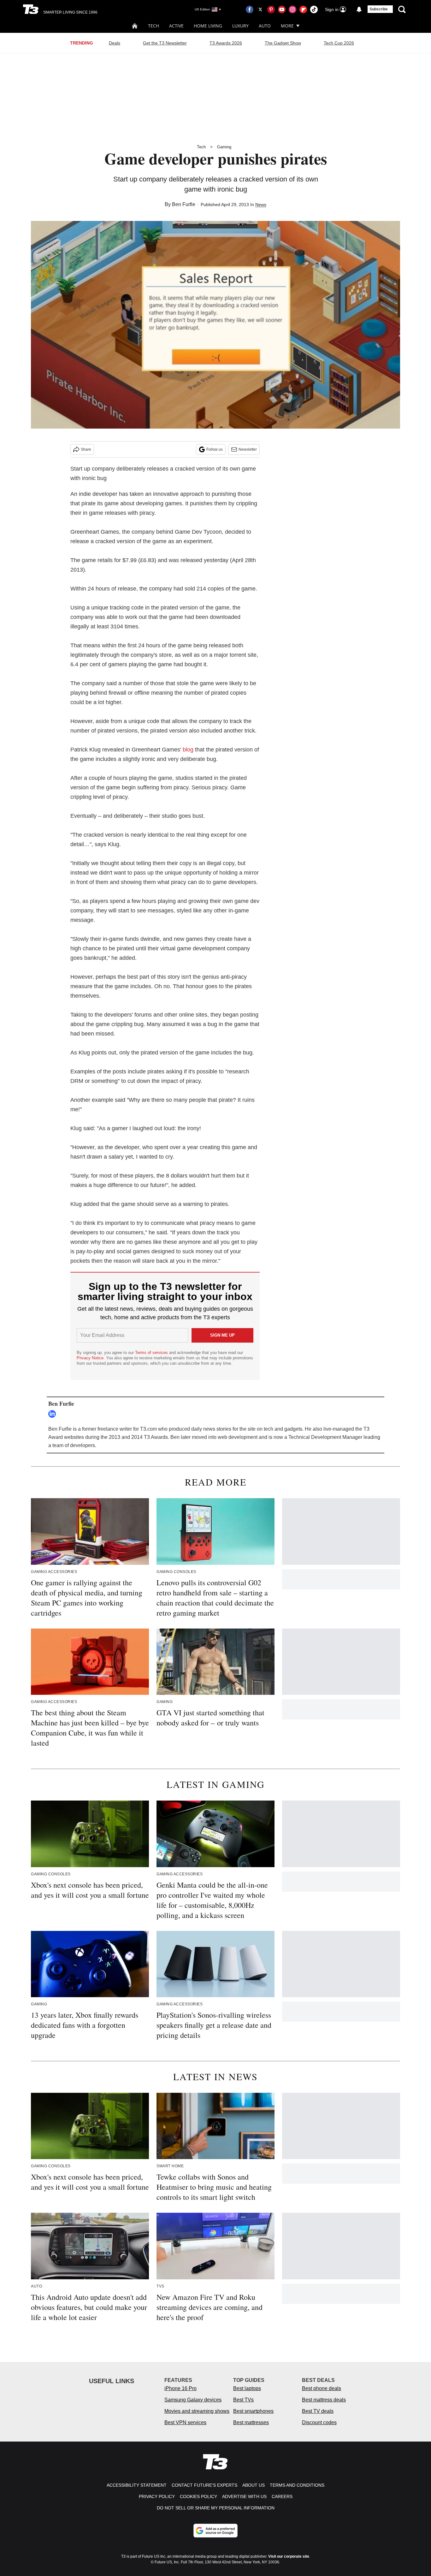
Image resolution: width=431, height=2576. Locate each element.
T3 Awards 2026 (226, 43)
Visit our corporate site (289, 2556)
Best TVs (243, 2400)
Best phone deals (322, 2388)
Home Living (208, 26)
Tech (154, 26)
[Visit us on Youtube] (282, 9)
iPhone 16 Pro (180, 2388)
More (287, 26)
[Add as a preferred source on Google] (215, 2531)
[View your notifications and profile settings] (359, 9)
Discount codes (319, 2422)
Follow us (215, 449)
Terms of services (152, 1353)
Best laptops (247, 2388)
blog (188, 750)
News (261, 205)
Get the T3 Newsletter (165, 43)
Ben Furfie (184, 204)
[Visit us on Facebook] (250, 9)
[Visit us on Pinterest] (271, 9)
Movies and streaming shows (197, 2411)
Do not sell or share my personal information (216, 2508)
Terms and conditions (297, 2485)
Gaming (224, 147)
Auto (265, 26)
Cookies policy (198, 2496)
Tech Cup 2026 (339, 43)
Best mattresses (251, 2422)
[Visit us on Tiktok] (314, 9)
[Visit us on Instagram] (292, 9)
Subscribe (379, 9)
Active (176, 26)
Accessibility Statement (137, 2485)
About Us (254, 2485)
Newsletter (248, 449)
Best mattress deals (324, 2400)
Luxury (240, 26)
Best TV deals (318, 2411)
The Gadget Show (283, 43)
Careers (282, 2496)
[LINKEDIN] (54, 1414)
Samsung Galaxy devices (193, 2400)
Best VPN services (185, 2422)
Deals (115, 43)
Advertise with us (244, 2496)
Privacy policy (157, 2496)
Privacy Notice (90, 1358)
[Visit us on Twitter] (260, 9)
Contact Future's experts (204, 2485)
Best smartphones (253, 2411)
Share (86, 449)
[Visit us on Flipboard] (303, 9)
